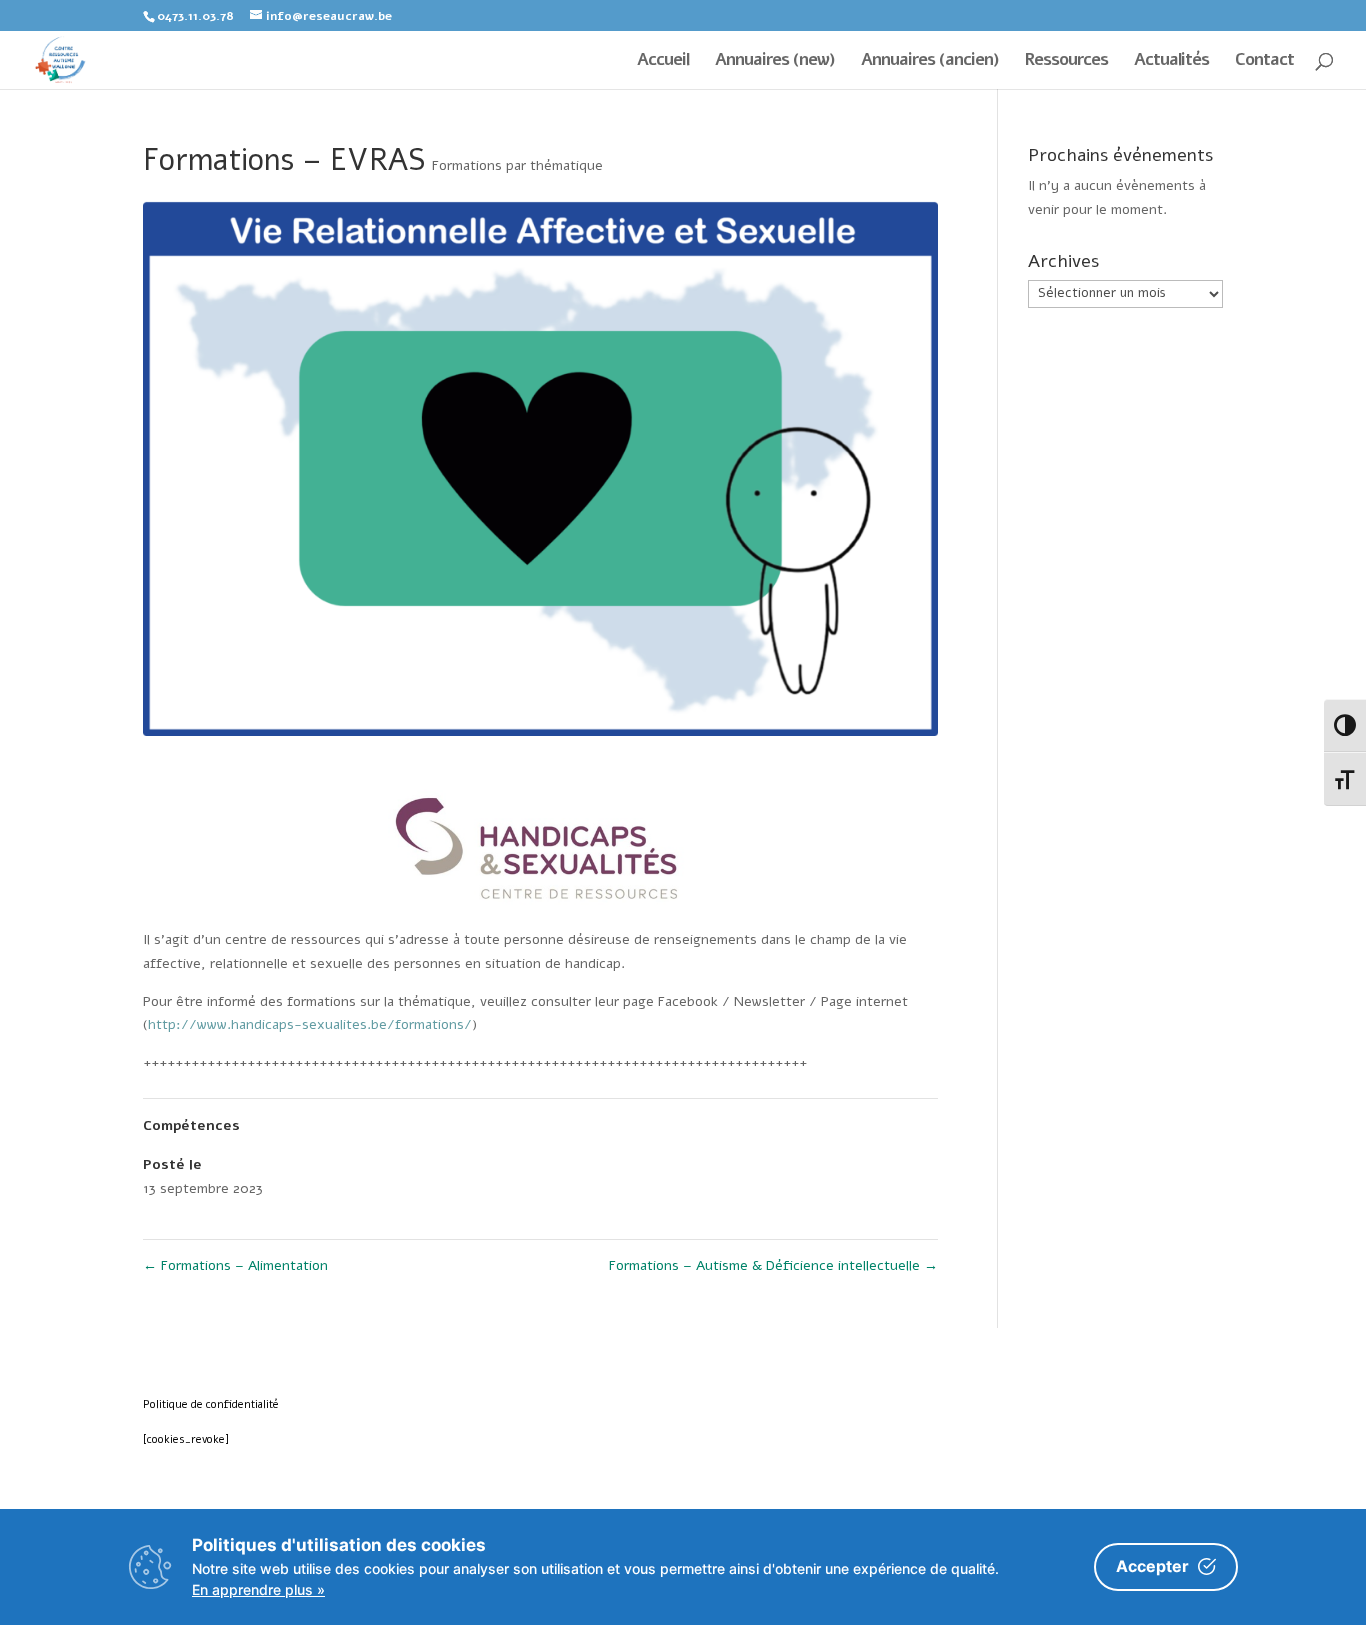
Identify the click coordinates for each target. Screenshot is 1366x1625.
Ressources (1066, 62)
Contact (1264, 62)
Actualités (1171, 62)
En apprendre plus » (258, 1589)
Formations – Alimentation (235, 1265)
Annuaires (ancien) (930, 62)
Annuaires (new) (775, 62)
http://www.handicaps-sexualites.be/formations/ (310, 1024)
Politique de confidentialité (211, 1404)
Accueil (663, 62)
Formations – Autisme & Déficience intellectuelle (773, 1265)
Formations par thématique (517, 165)
